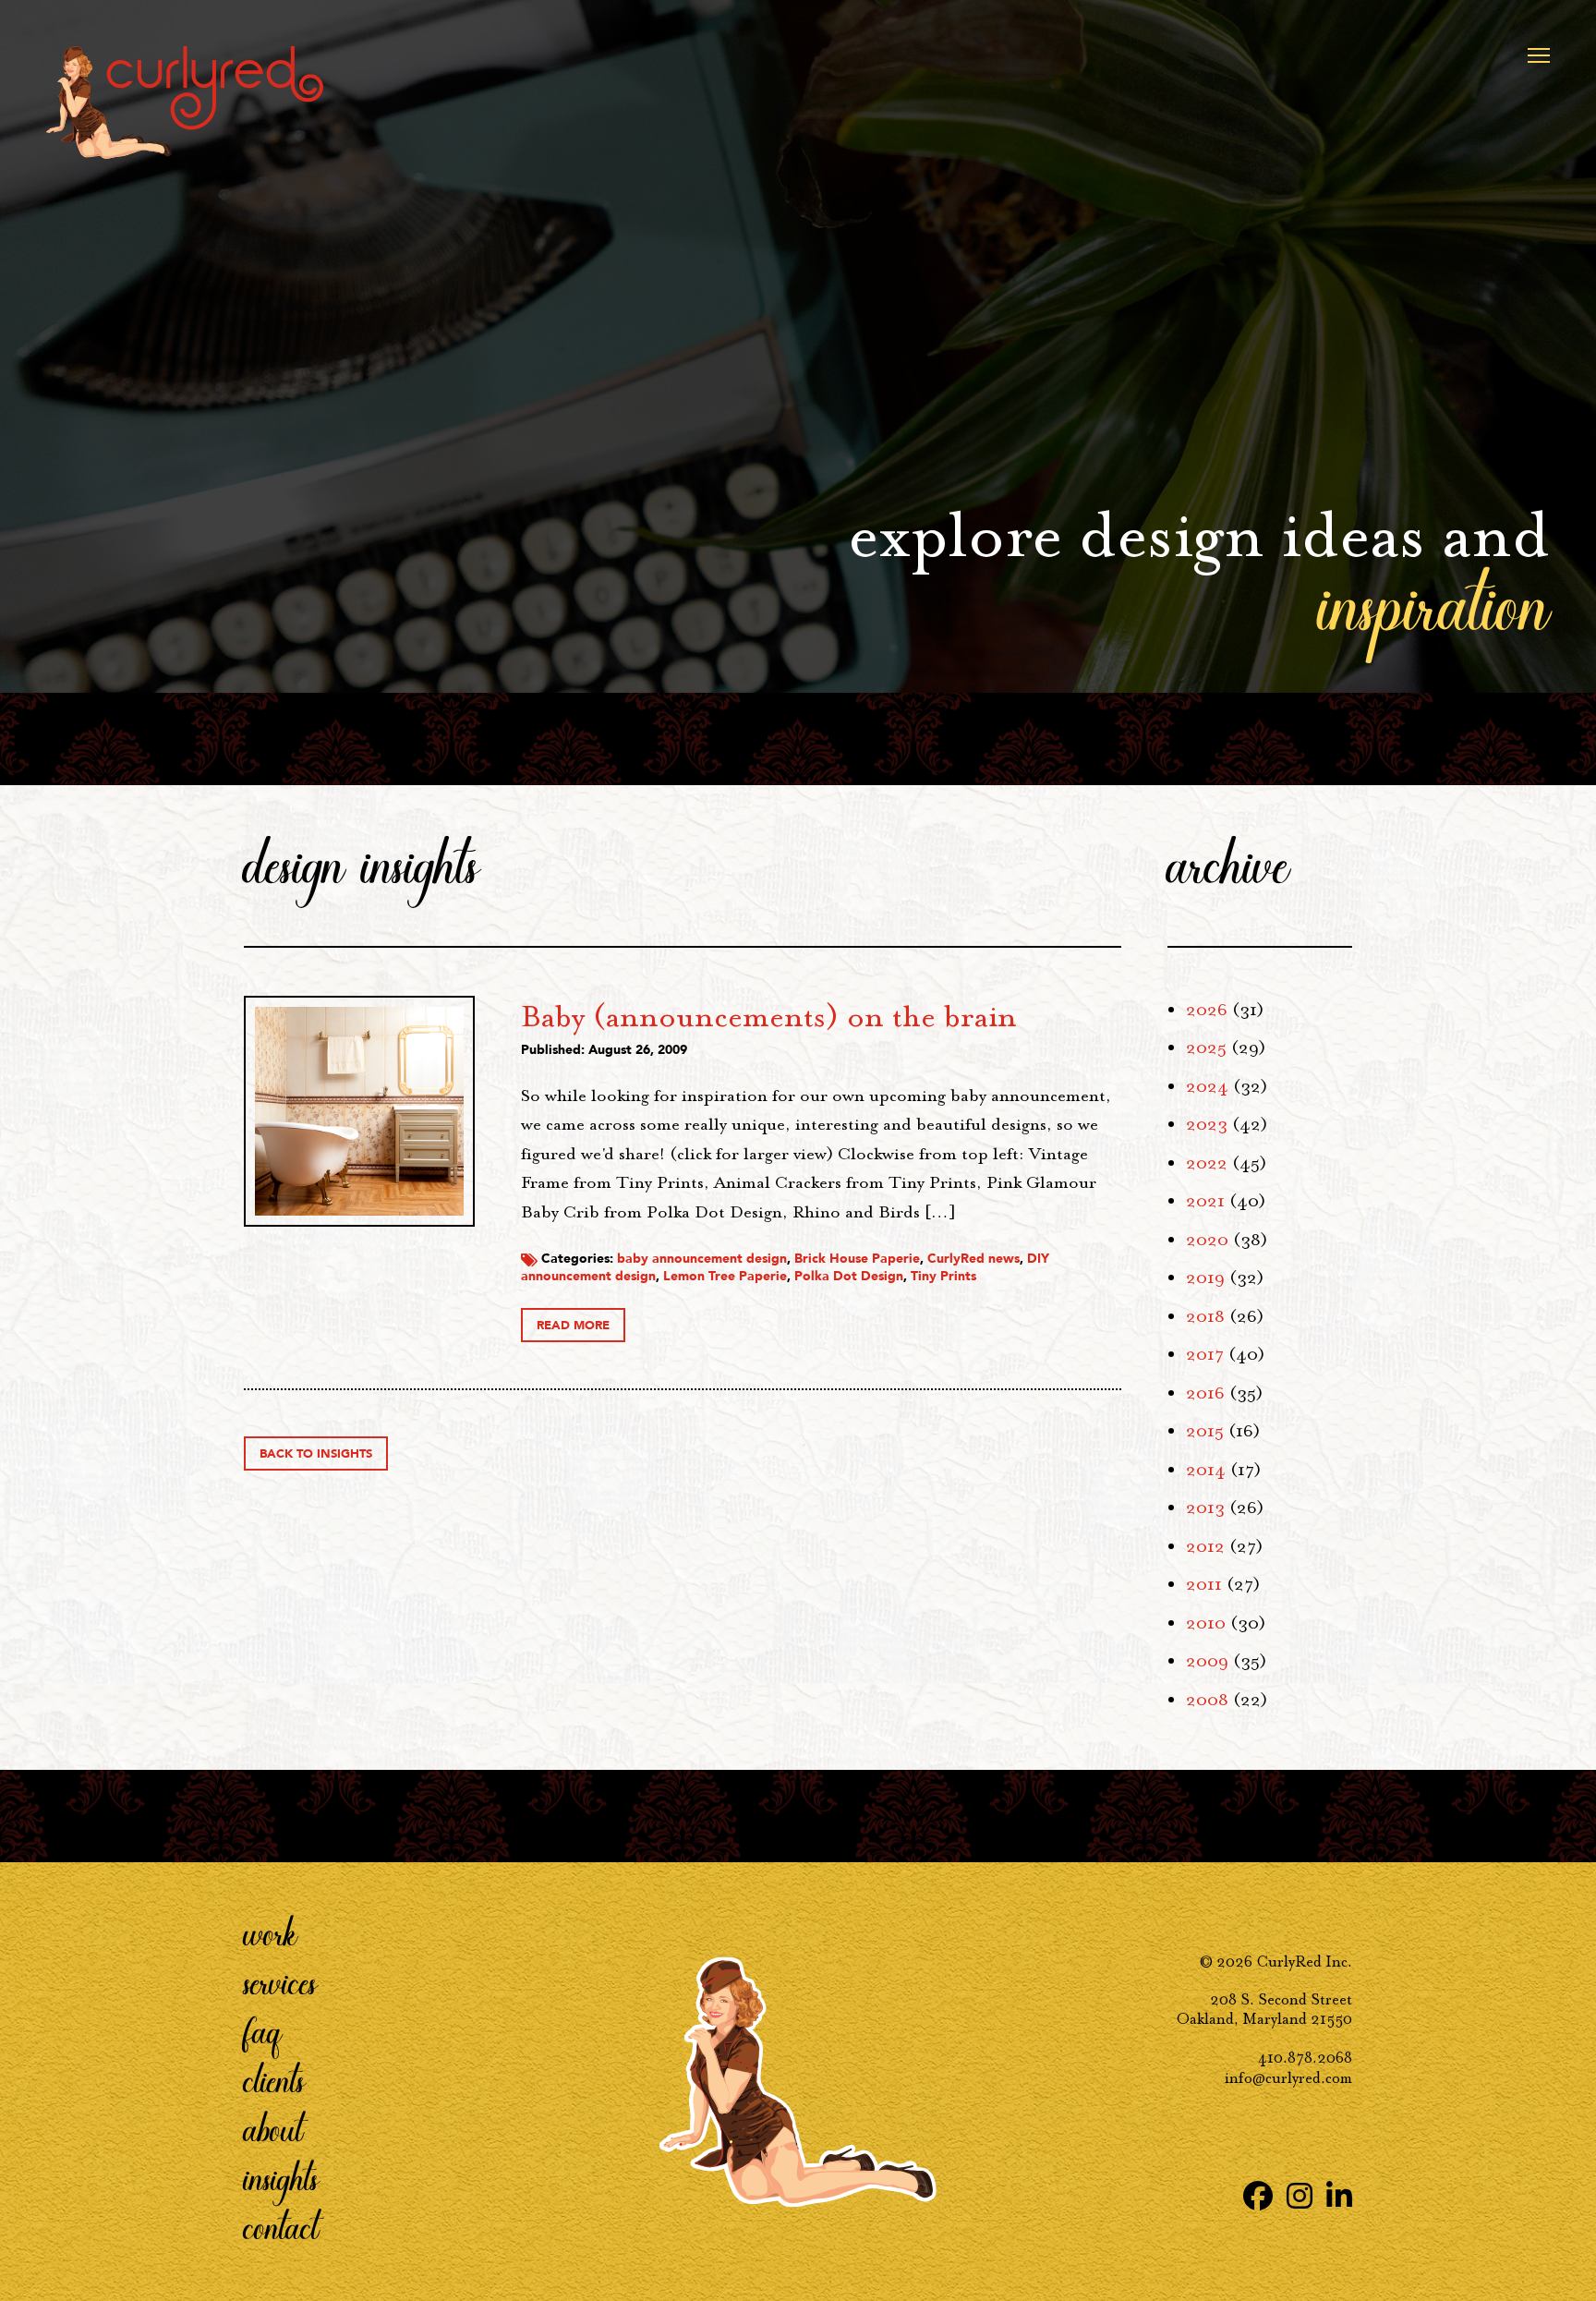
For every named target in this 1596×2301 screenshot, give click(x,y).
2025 (1206, 1048)
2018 (1205, 1316)
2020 (1207, 1240)
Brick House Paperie (857, 1259)
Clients (274, 2079)
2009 (1207, 1661)
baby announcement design (702, 1259)
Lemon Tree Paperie (725, 1276)
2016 (1205, 1393)
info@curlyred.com (1288, 2078)
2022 (1207, 1163)
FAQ (263, 2030)
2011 (1204, 1584)
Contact (281, 2226)
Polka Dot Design (849, 1276)
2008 (1207, 1700)
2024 (1207, 1086)
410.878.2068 (1305, 2058)
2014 (1206, 1470)
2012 (1205, 1546)
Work (271, 1932)
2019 (1205, 1278)
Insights (281, 2177)
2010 (1206, 1623)
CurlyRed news (973, 1259)
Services (280, 1981)
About (273, 2128)
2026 (1207, 1010)
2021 (1205, 1201)
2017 (1205, 1354)
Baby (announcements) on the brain (769, 1016)
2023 (1207, 1124)
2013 (1205, 1508)
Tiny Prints (943, 1276)
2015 (1205, 1431)
